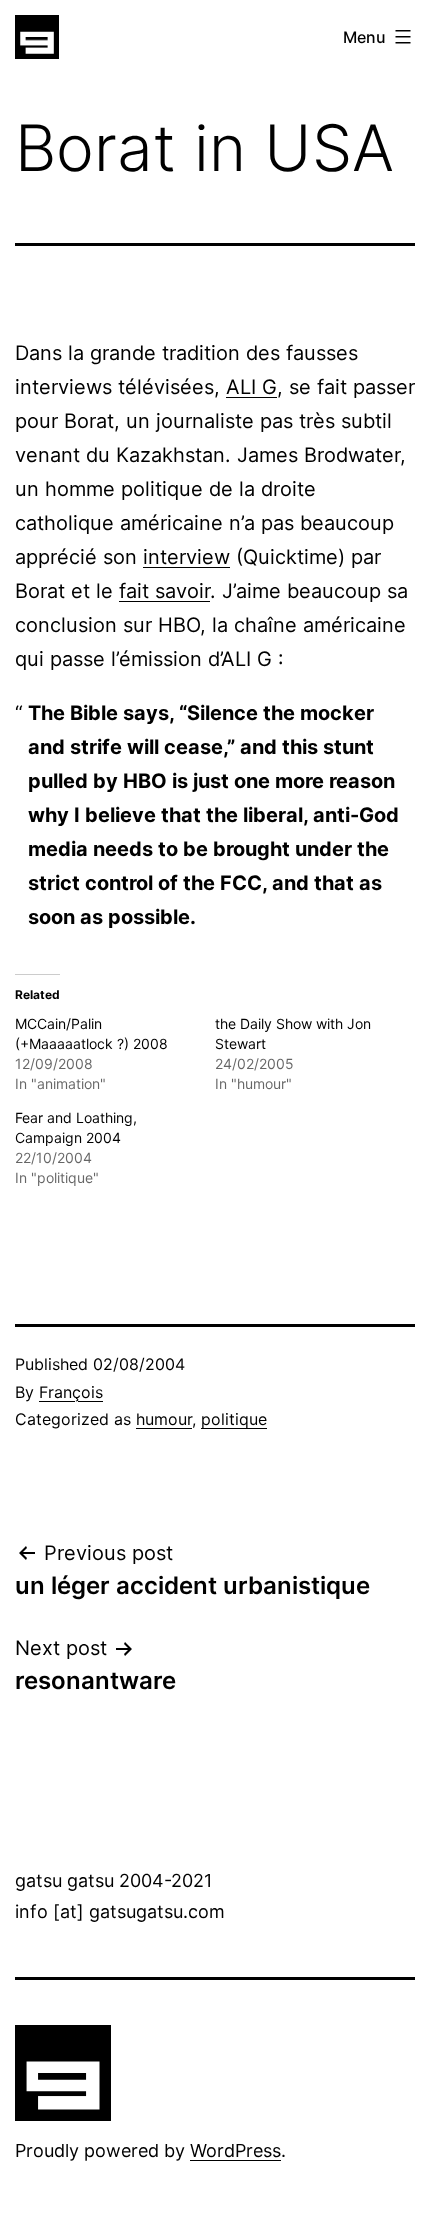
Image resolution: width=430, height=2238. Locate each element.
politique (234, 1419)
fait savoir (164, 591)
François (71, 1392)
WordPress (235, 2150)
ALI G (251, 387)
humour (164, 1419)
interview (186, 557)
